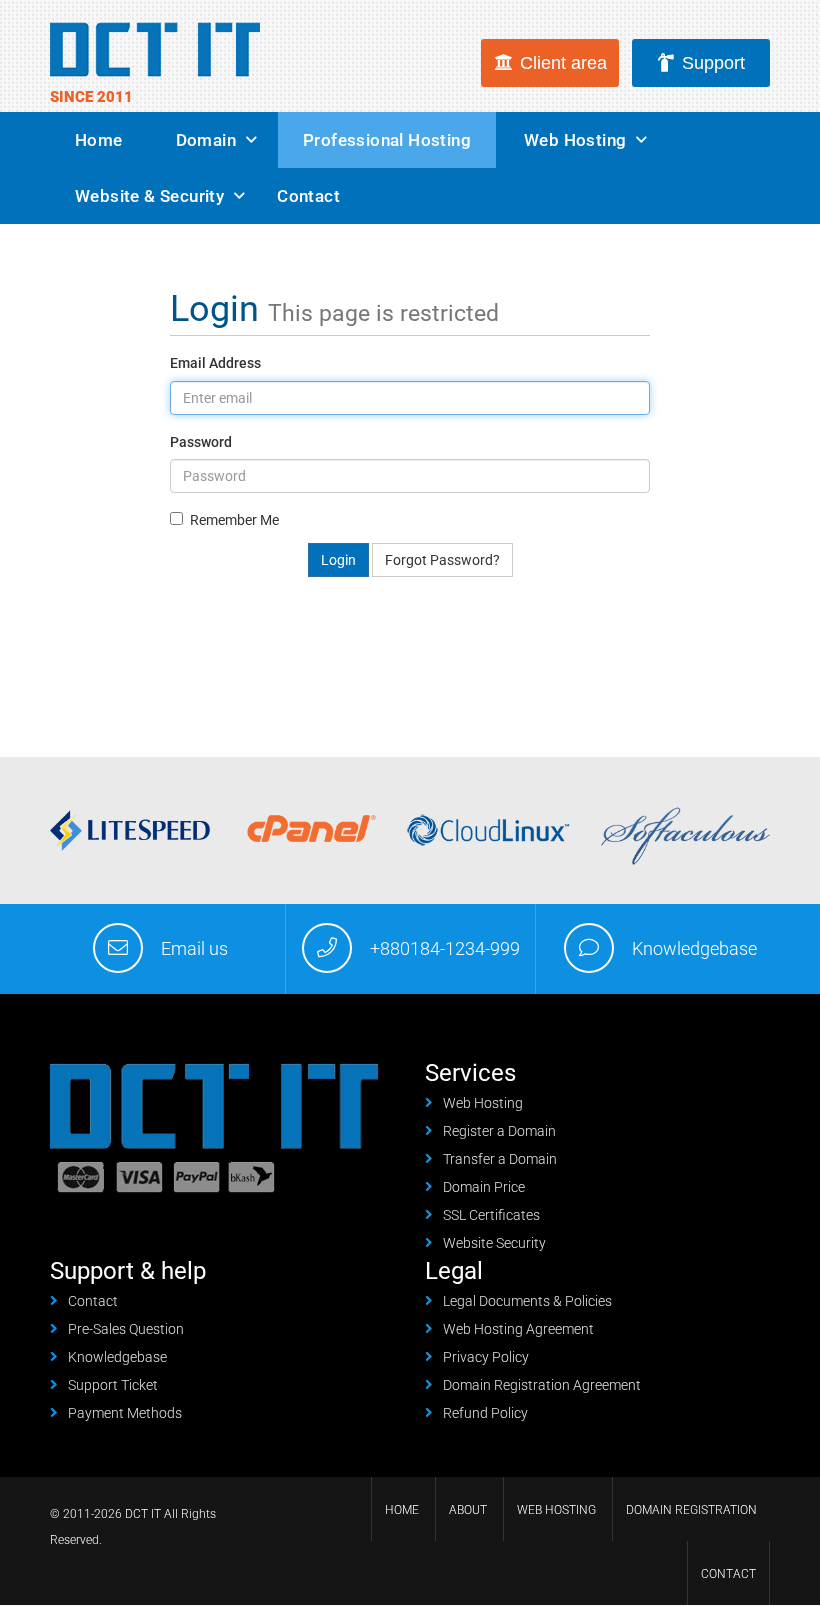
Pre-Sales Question (126, 1329)
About (468, 1510)
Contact (308, 196)
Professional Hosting (387, 140)
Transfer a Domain (500, 1159)
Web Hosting (575, 140)
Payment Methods (125, 1413)
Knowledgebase (694, 948)
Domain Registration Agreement (542, 1385)
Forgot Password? (442, 560)
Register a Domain (499, 1131)
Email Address (215, 363)
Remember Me (234, 520)
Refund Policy (485, 1413)
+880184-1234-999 (445, 948)
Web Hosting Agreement (518, 1329)
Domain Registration (691, 1510)
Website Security (494, 1243)
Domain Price (484, 1187)
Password (201, 442)
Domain (206, 140)
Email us (194, 948)
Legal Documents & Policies (527, 1301)
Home (99, 140)
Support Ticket (113, 1385)
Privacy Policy (486, 1357)
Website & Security (149, 196)
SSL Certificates (491, 1215)
